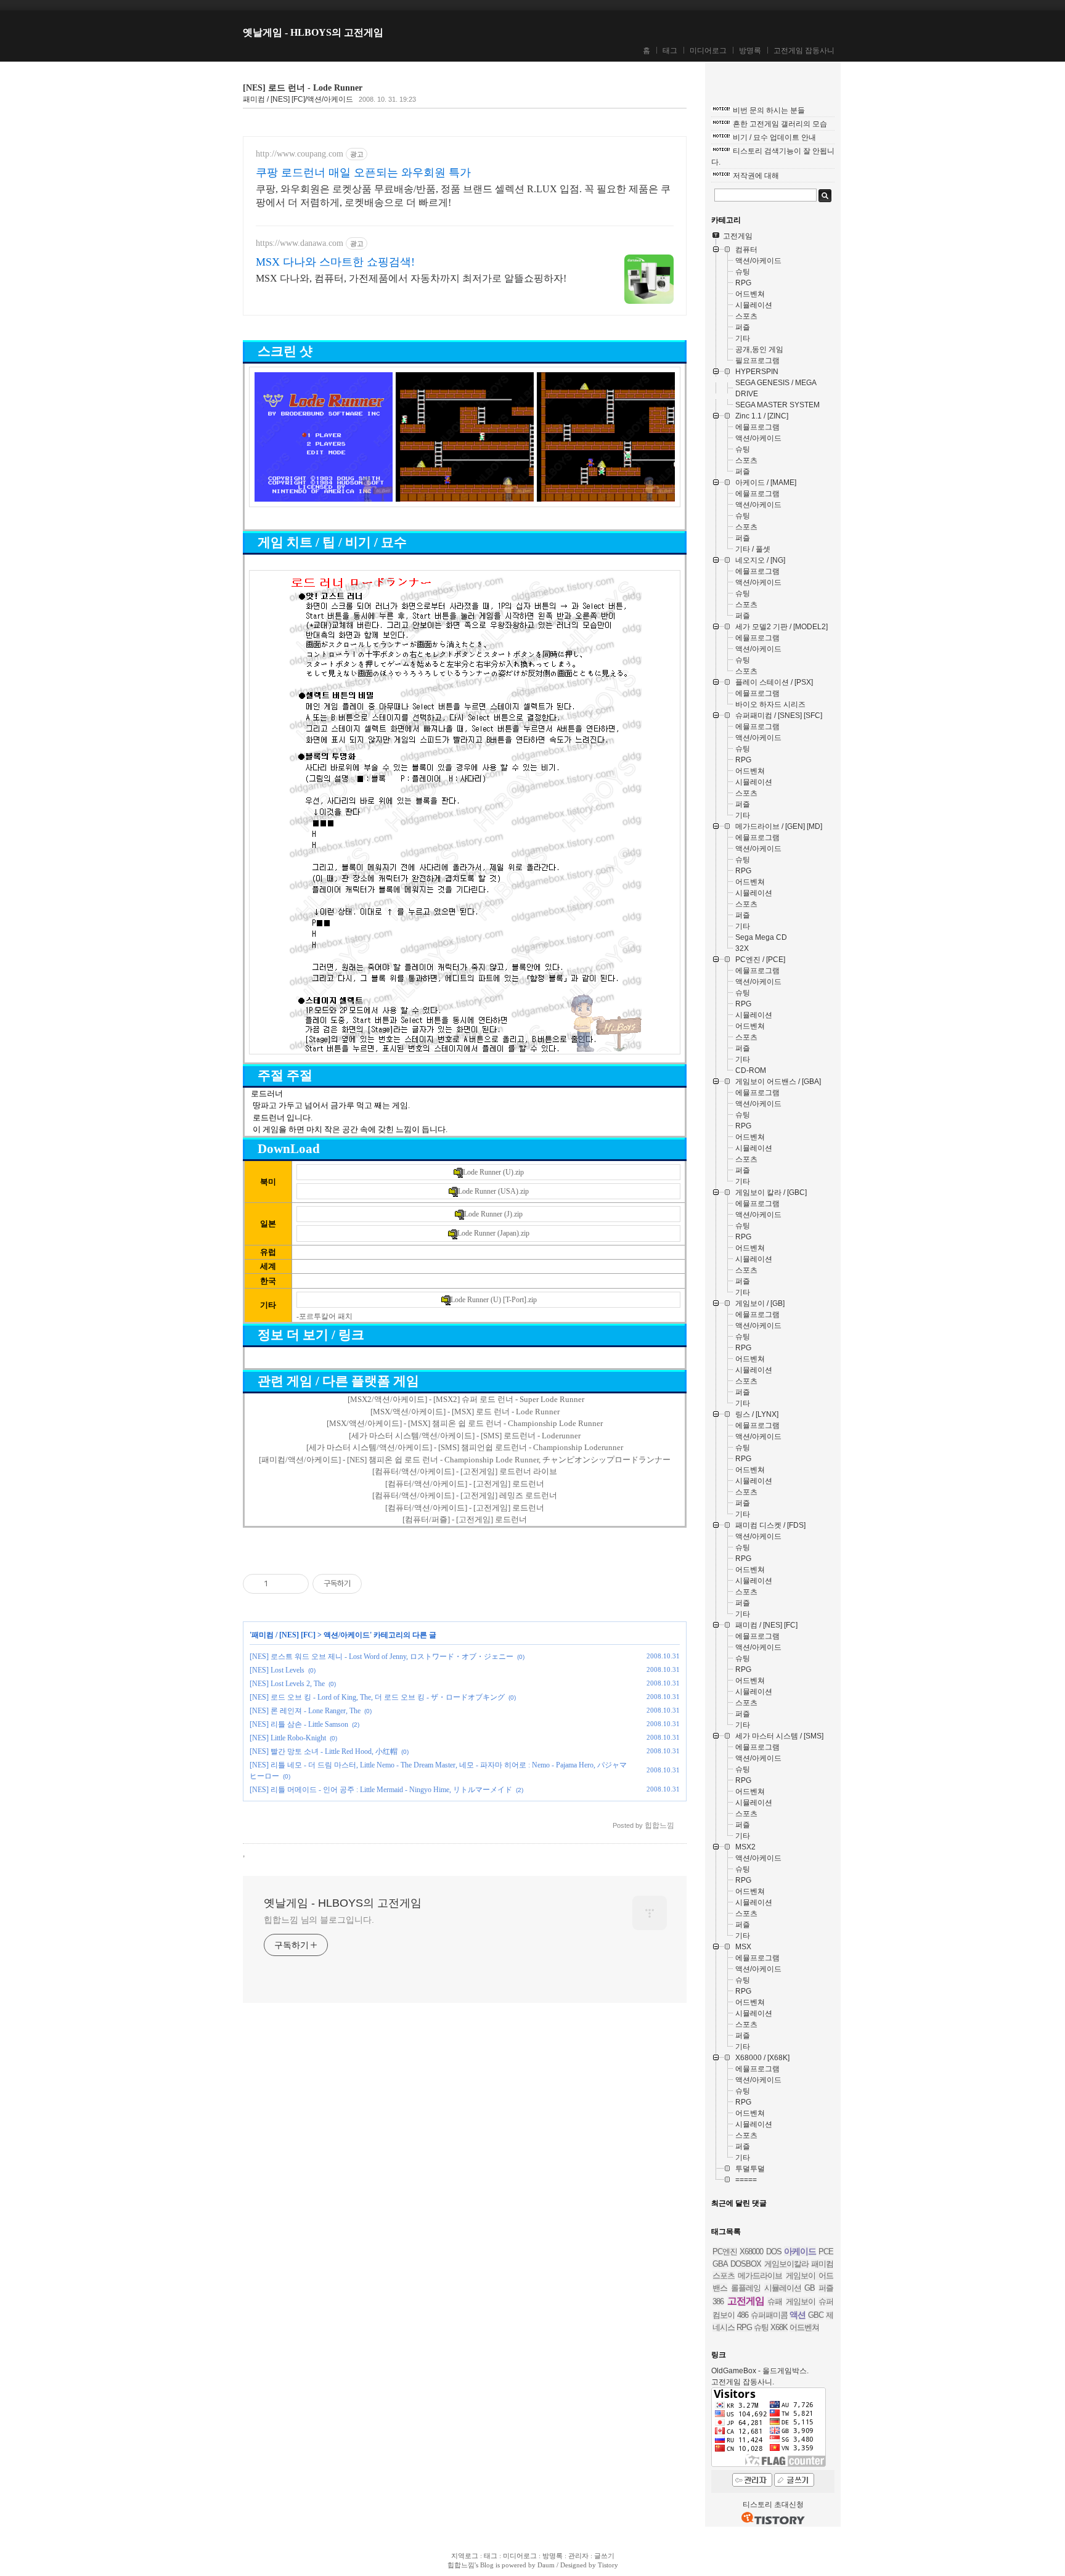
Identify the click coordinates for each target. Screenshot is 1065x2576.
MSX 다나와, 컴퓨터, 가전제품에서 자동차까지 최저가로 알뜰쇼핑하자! (411, 278)
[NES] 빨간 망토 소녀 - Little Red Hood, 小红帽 (324, 1751)
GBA (720, 2264)
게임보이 (801, 2301)
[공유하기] (280, 1584)
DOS (774, 2252)
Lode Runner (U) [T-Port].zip (494, 1300)
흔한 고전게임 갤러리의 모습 (780, 124)
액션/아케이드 (347, 1635)
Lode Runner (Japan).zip (493, 1233)
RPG (744, 2327)
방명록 (750, 51)
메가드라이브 (760, 2276)
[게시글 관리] (295, 1584)
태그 (670, 51)
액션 (798, 2315)
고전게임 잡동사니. (743, 2382)
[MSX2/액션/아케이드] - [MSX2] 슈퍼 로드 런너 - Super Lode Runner (466, 1399)
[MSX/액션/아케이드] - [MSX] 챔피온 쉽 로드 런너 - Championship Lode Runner (465, 1423)
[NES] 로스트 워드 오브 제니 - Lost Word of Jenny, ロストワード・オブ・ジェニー (382, 1657)
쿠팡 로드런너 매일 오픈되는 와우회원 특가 (363, 173)
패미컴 (822, 2264)
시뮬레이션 (783, 2288)
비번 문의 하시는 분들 (769, 110)
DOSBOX (746, 2264)
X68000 (751, 2252)
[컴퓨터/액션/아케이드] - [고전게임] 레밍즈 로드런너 (465, 1495)
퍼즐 (826, 2288)
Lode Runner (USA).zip (493, 1191)
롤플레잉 (746, 2288)
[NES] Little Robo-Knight (288, 1738)
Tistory (608, 2565)
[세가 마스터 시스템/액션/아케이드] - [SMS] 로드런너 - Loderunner (465, 1436)
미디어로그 (708, 51)
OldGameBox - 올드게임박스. (760, 2371)
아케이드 (800, 2251)
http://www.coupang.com (300, 154)
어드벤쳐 (804, 2327)
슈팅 (761, 2327)
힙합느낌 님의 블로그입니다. (319, 1920)
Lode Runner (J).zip (493, 1214)
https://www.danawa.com (300, 243)
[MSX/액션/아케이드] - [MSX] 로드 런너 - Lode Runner (465, 1412)
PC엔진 (725, 2252)
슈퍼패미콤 (769, 2315)
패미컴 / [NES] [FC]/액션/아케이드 (298, 99)
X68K (779, 2327)
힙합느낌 (461, 2565)
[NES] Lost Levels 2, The (287, 1684)
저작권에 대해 (756, 176)
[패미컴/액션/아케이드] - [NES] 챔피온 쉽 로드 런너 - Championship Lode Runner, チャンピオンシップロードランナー (465, 1460)
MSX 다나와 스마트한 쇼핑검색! (335, 262)
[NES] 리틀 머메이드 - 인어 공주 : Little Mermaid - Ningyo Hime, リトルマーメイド (381, 1790)
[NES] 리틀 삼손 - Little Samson (299, 1724)
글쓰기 (604, 2556)
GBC (816, 2315)
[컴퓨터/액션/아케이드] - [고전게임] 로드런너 (465, 1484)
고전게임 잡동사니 (804, 51)
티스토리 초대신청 (773, 2505)
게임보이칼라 (786, 2264)
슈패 (775, 2301)
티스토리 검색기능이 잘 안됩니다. (773, 157)
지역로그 (465, 2556)
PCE (826, 2252)
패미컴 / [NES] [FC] (284, 1635)
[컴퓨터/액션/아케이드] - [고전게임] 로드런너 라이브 (465, 1471)
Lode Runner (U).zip (493, 1172)
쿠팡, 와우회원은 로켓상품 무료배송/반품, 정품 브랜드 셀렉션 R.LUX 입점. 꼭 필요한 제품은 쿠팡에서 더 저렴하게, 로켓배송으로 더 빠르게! (463, 196)
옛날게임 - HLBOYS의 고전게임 (313, 32)
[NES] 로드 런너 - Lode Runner (303, 88)
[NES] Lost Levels (277, 1670)
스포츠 (724, 2276)
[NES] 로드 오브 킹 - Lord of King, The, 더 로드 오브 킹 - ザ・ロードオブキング (377, 1697)
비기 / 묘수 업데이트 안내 (774, 137)
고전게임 (746, 2301)
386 (718, 2301)
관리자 (578, 2556)
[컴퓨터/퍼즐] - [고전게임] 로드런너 (465, 1519)
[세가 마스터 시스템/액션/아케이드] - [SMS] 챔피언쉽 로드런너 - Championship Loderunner (465, 1447)
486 (743, 2315)
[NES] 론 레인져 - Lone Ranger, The (305, 1711)
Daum (546, 2565)
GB (810, 2288)
